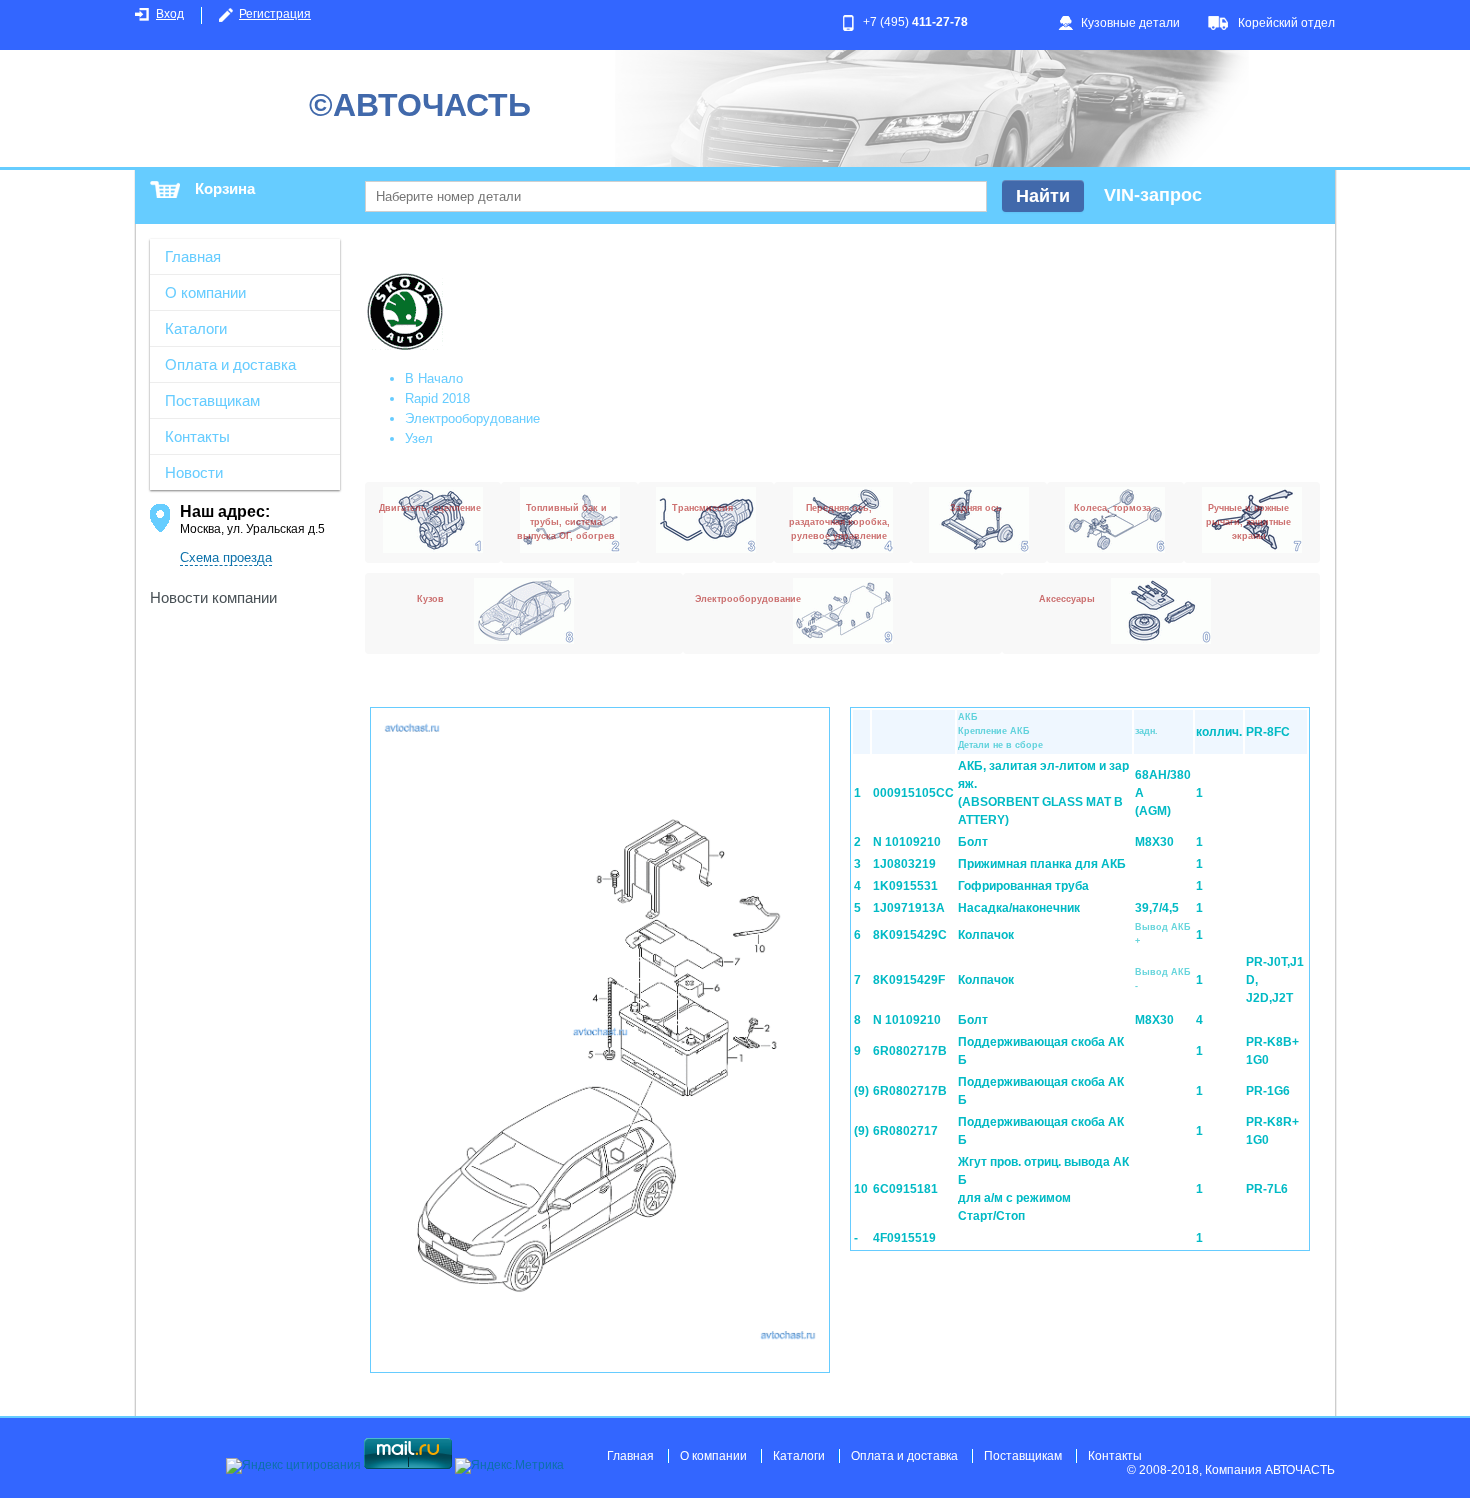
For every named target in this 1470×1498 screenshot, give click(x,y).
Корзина (225, 188)
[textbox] (676, 196)
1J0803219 (904, 864)
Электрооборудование (472, 418)
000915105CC (913, 793)
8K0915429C (910, 935)
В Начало (434, 378)
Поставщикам (212, 400)
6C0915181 (905, 1189)
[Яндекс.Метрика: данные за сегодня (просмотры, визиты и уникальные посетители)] (509, 1466)
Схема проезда (226, 557)
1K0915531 (905, 886)
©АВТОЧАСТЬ (420, 105)
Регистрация (275, 14)
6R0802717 (905, 1131)
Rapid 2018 (437, 398)
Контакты (197, 436)
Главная (193, 256)
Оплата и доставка (230, 364)
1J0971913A (909, 908)
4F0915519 (904, 1238)
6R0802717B (910, 1051)
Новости (194, 472)
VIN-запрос (1153, 195)
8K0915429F (909, 980)
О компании (205, 292)
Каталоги (196, 328)
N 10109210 (907, 842)
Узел (419, 438)
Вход (170, 14)
